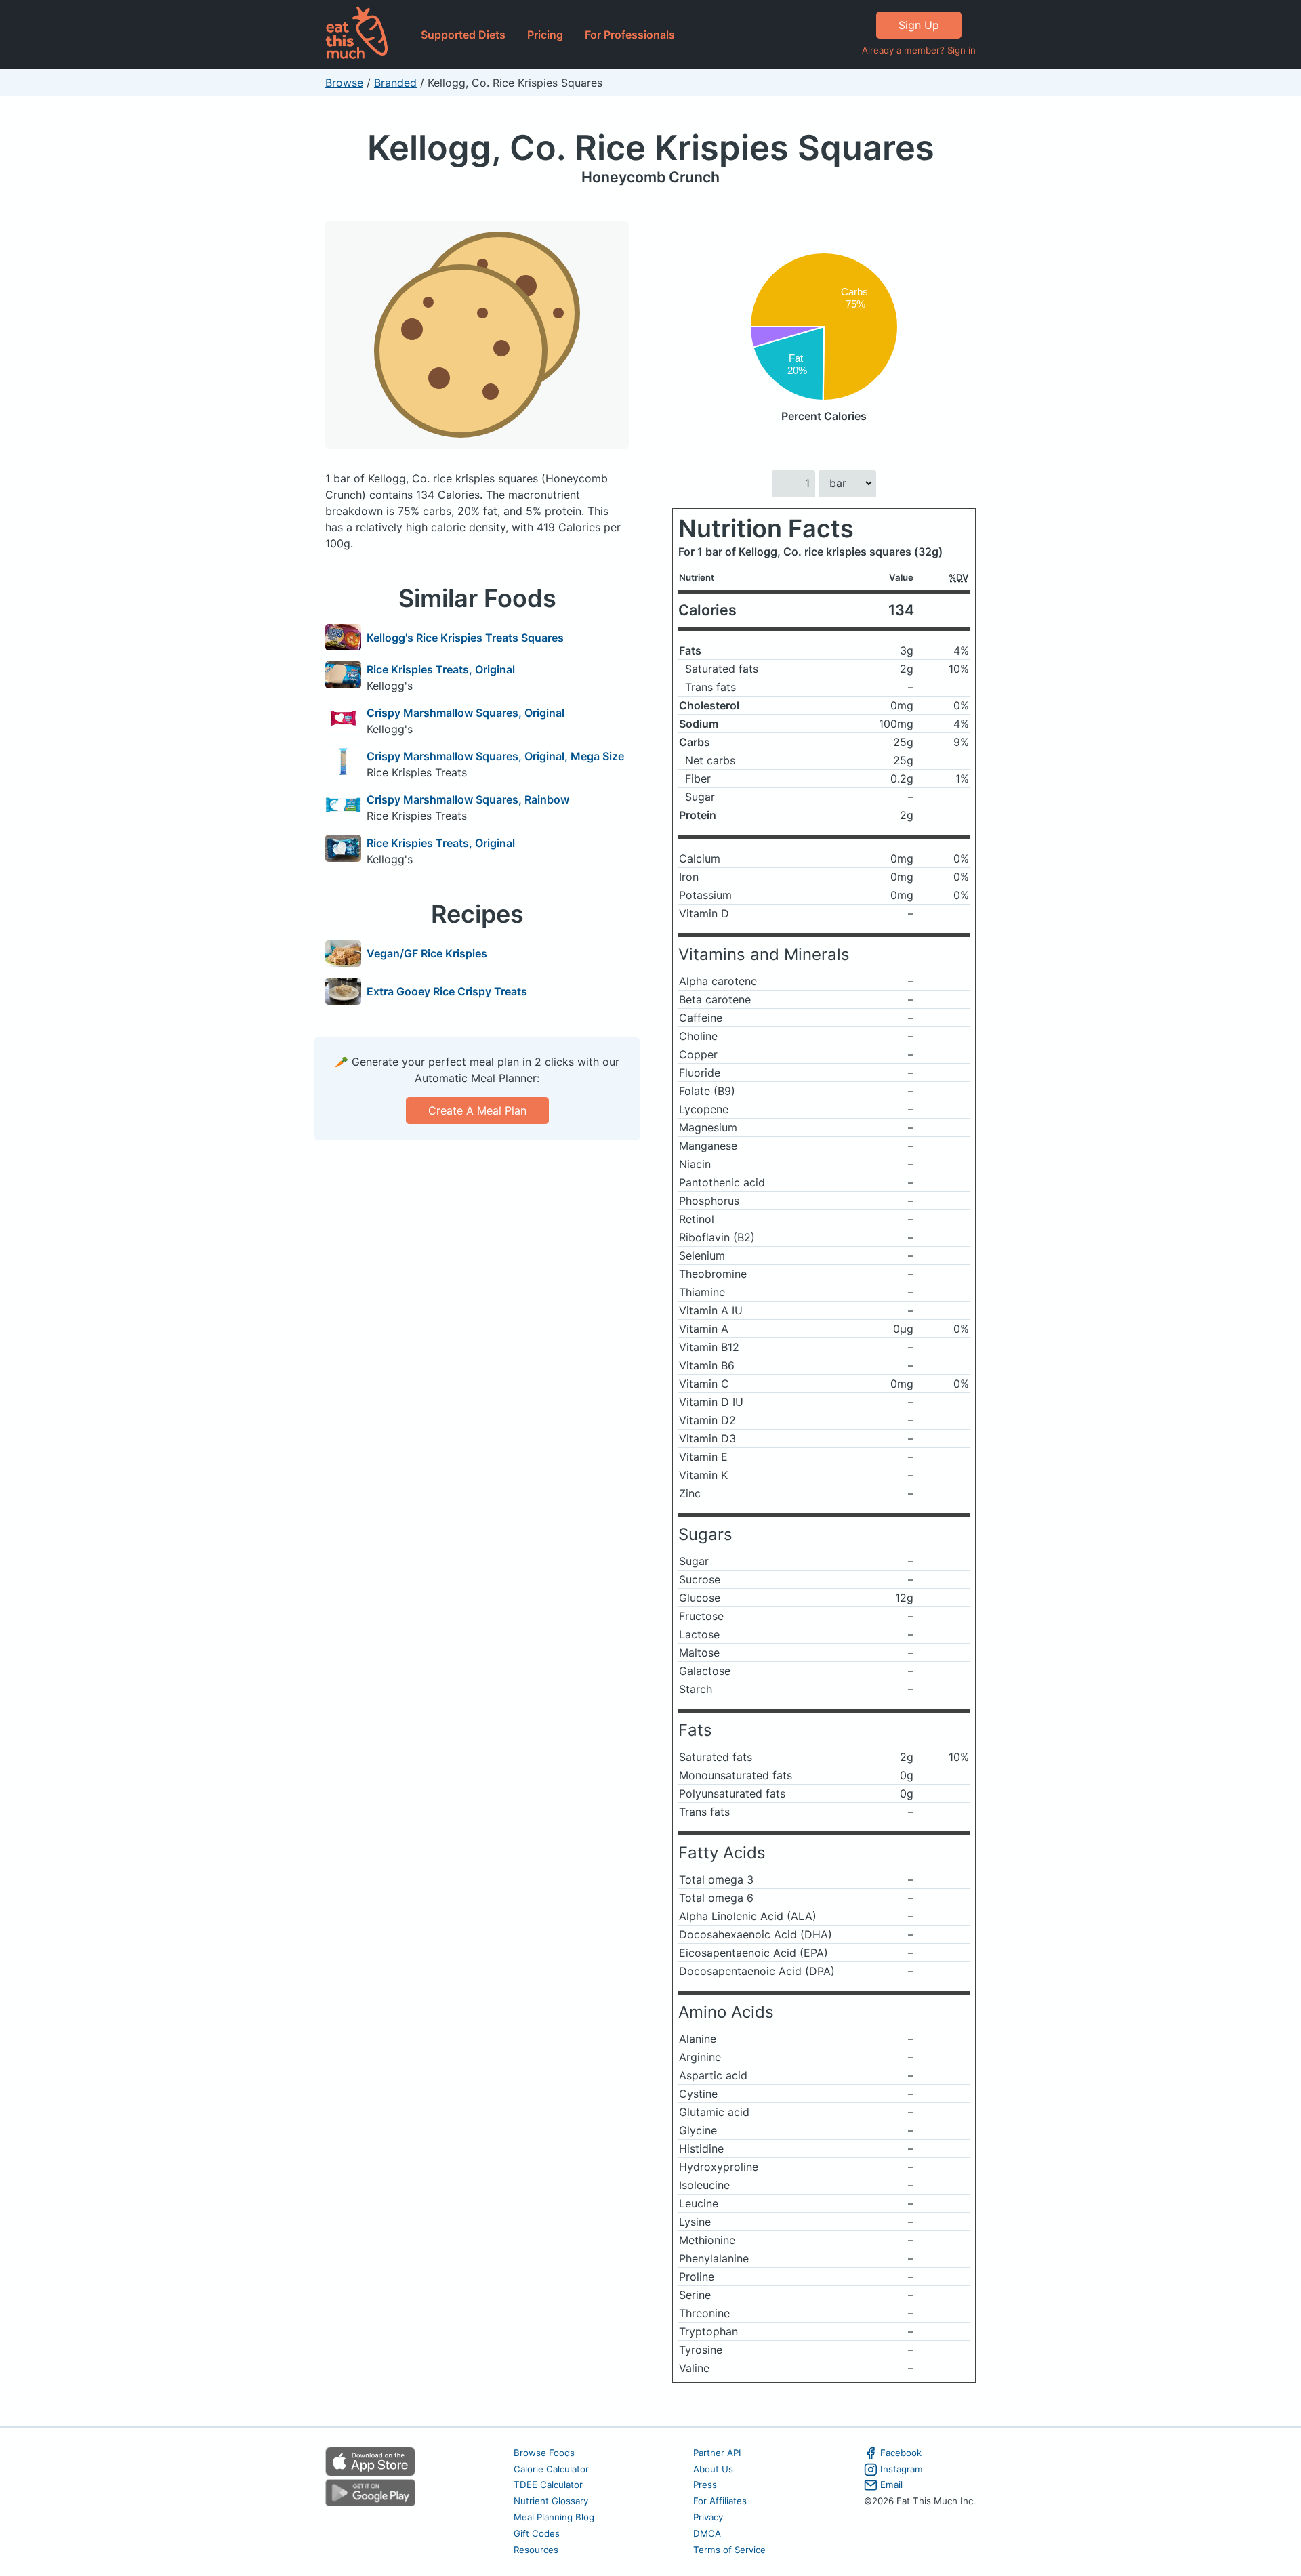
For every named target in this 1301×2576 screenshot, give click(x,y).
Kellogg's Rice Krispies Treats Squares (465, 638)
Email (891, 2485)
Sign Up (919, 25)
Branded (395, 83)
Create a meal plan (477, 1110)
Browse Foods (544, 2453)
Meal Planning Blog (554, 2517)
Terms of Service (729, 2550)
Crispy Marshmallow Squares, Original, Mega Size (495, 756)
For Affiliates (720, 2501)
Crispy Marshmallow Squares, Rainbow (468, 799)
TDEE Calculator (548, 2485)
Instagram (902, 2469)
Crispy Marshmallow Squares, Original (466, 713)
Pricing (545, 35)
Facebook (901, 2453)
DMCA (707, 2533)
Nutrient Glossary (551, 2501)
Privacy (708, 2517)
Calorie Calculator (551, 2469)
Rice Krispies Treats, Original (441, 669)
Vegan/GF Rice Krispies (427, 953)
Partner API (717, 2453)
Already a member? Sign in (919, 50)
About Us (713, 2469)
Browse (344, 83)
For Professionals (630, 35)
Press (705, 2485)
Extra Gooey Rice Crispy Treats (447, 991)
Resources (536, 2550)
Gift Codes (537, 2533)
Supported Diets (463, 35)
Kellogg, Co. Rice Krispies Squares (651, 147)
